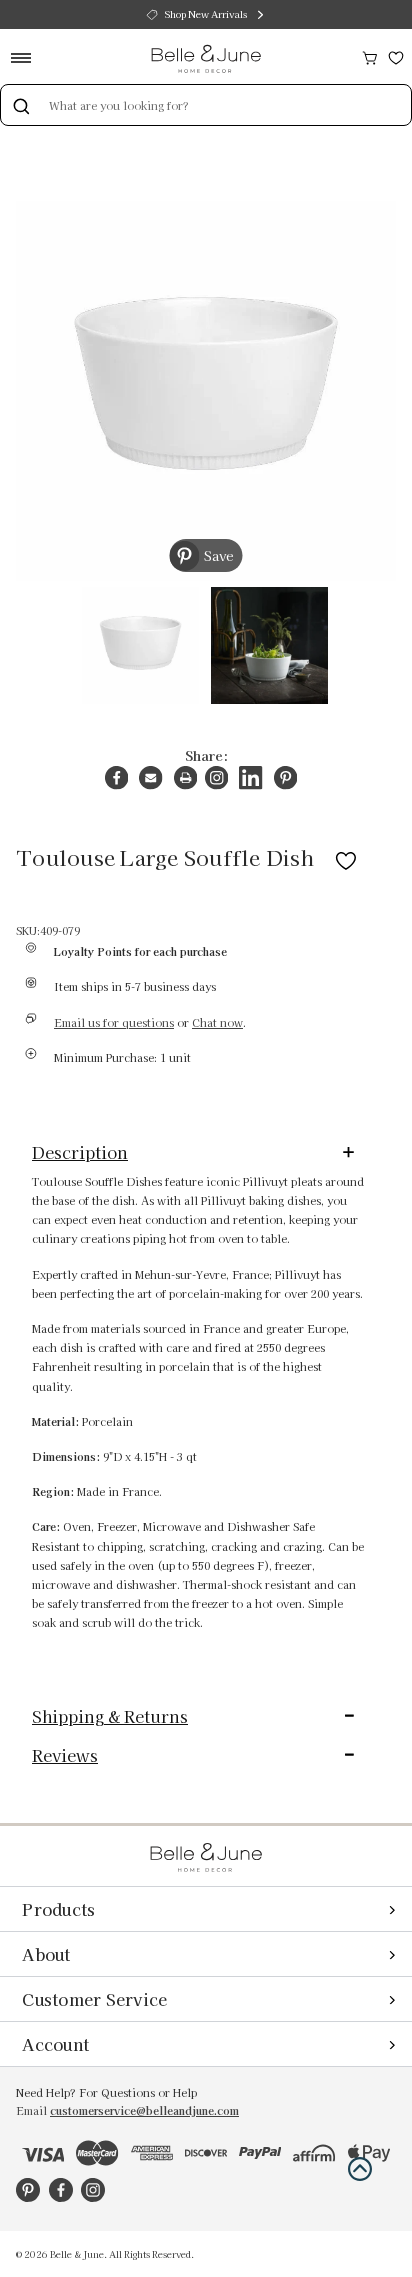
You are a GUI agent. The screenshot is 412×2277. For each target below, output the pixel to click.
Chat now (217, 1022)
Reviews (65, 1755)
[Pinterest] (285, 777)
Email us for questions (114, 1022)
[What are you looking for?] (21, 105)
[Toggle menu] (27, 57)
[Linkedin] (250, 777)
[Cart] (370, 55)
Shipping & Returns (110, 1716)
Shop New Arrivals (206, 14)
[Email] (150, 777)
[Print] (185, 777)
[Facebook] (116, 777)
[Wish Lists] (396, 55)
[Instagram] (216, 777)
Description (80, 1152)
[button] (360, 2169)
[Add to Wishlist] (346, 857)
